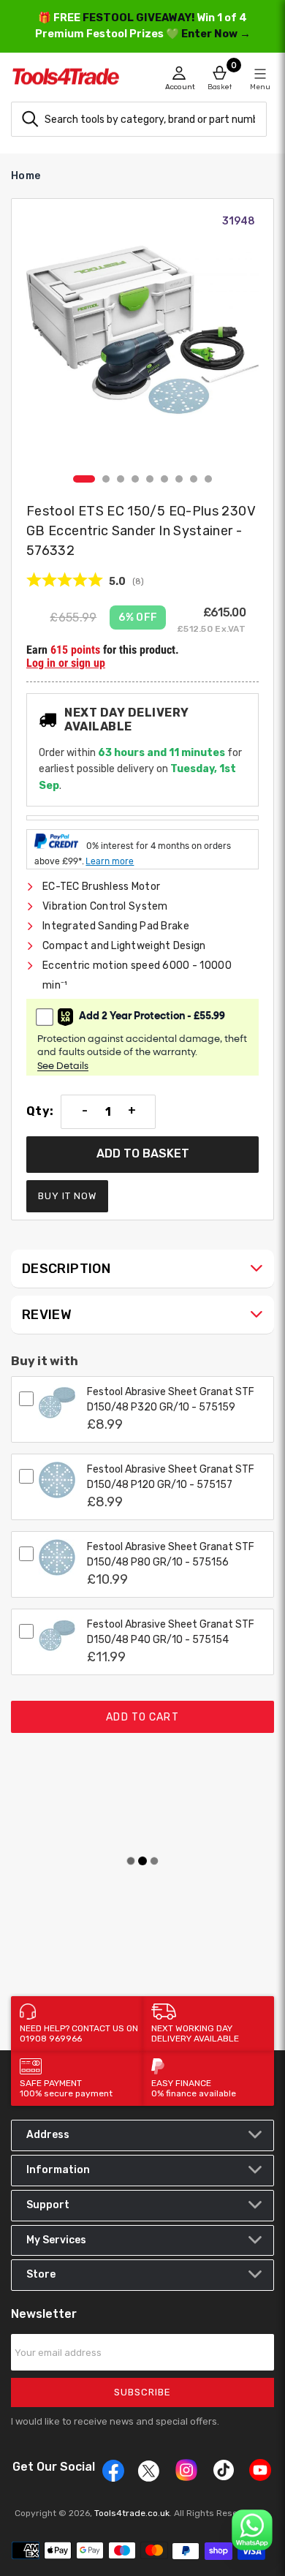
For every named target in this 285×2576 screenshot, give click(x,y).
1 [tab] (84, 479)
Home (26, 176)
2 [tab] (106, 479)
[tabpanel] (142, 341)
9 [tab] (208, 479)
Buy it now (67, 1196)
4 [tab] (135, 479)
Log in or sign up (66, 663)
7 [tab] (179, 479)
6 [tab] (164, 479)
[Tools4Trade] (77, 80)
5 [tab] (150, 479)
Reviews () (85, 581)
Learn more (110, 861)
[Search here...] (30, 119)
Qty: (40, 1111)
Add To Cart (142, 1717)
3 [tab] (121, 479)
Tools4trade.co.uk (132, 2513)
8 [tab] (194, 479)
